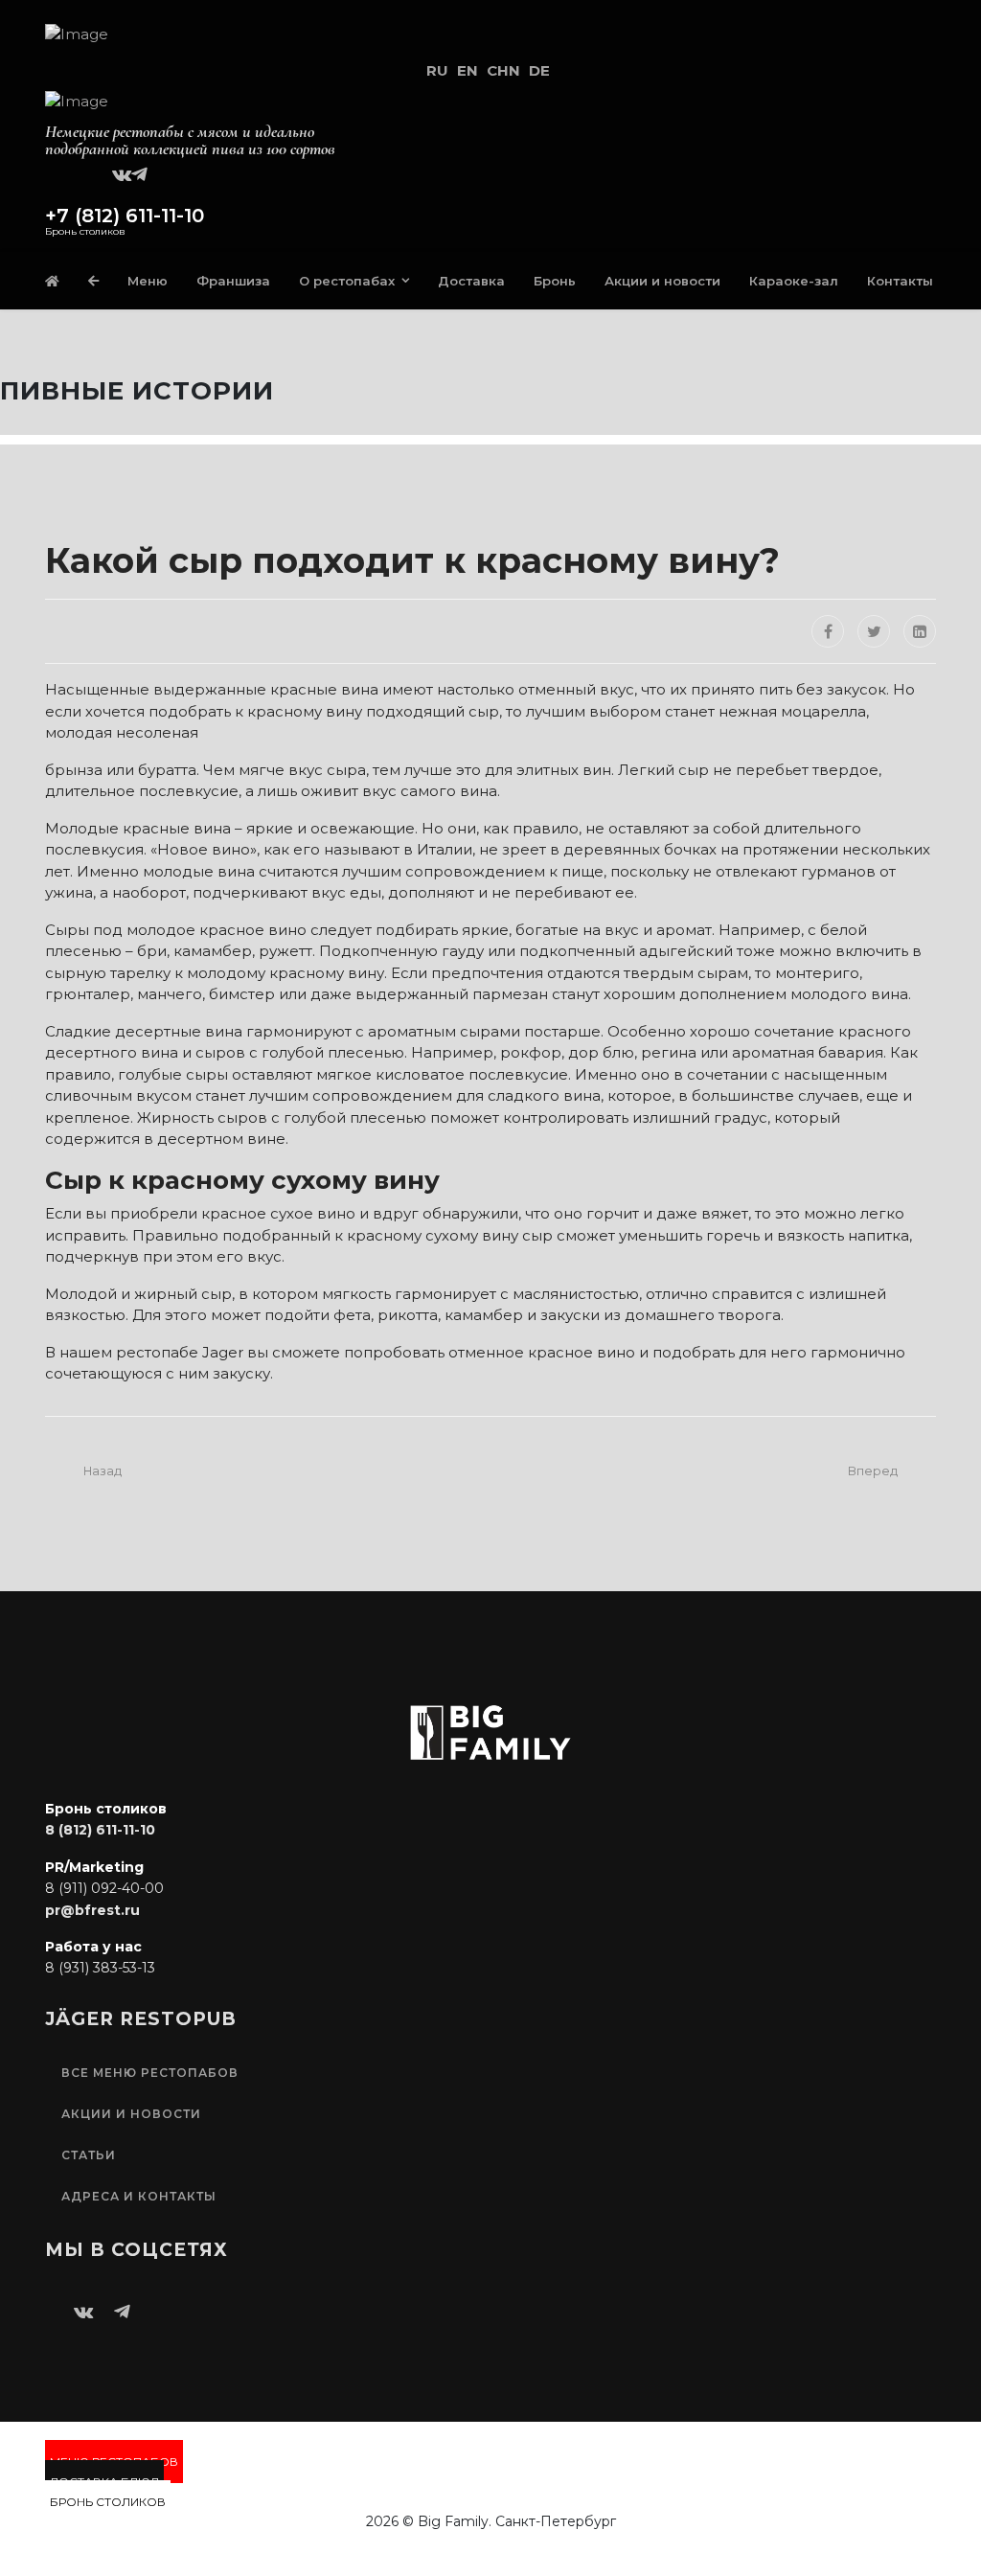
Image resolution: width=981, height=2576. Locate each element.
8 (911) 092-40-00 (104, 1888)
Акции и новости (662, 281)
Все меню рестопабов (150, 2073)
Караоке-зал (794, 281)
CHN (503, 70)
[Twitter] (874, 631)
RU (437, 70)
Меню (148, 281)
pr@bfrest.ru (92, 1910)
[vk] (122, 171)
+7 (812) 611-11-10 (125, 216)
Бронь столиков (108, 2502)
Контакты (900, 281)
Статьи (89, 2155)
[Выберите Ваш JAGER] (93, 281)
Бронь (555, 281)
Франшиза (233, 281)
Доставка (471, 281)
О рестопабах (347, 281)
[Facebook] (828, 631)
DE (539, 70)
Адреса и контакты (139, 2196)
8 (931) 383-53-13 (100, 1968)
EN (468, 70)
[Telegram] (139, 171)
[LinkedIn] (920, 631)
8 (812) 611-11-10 (100, 1830)
